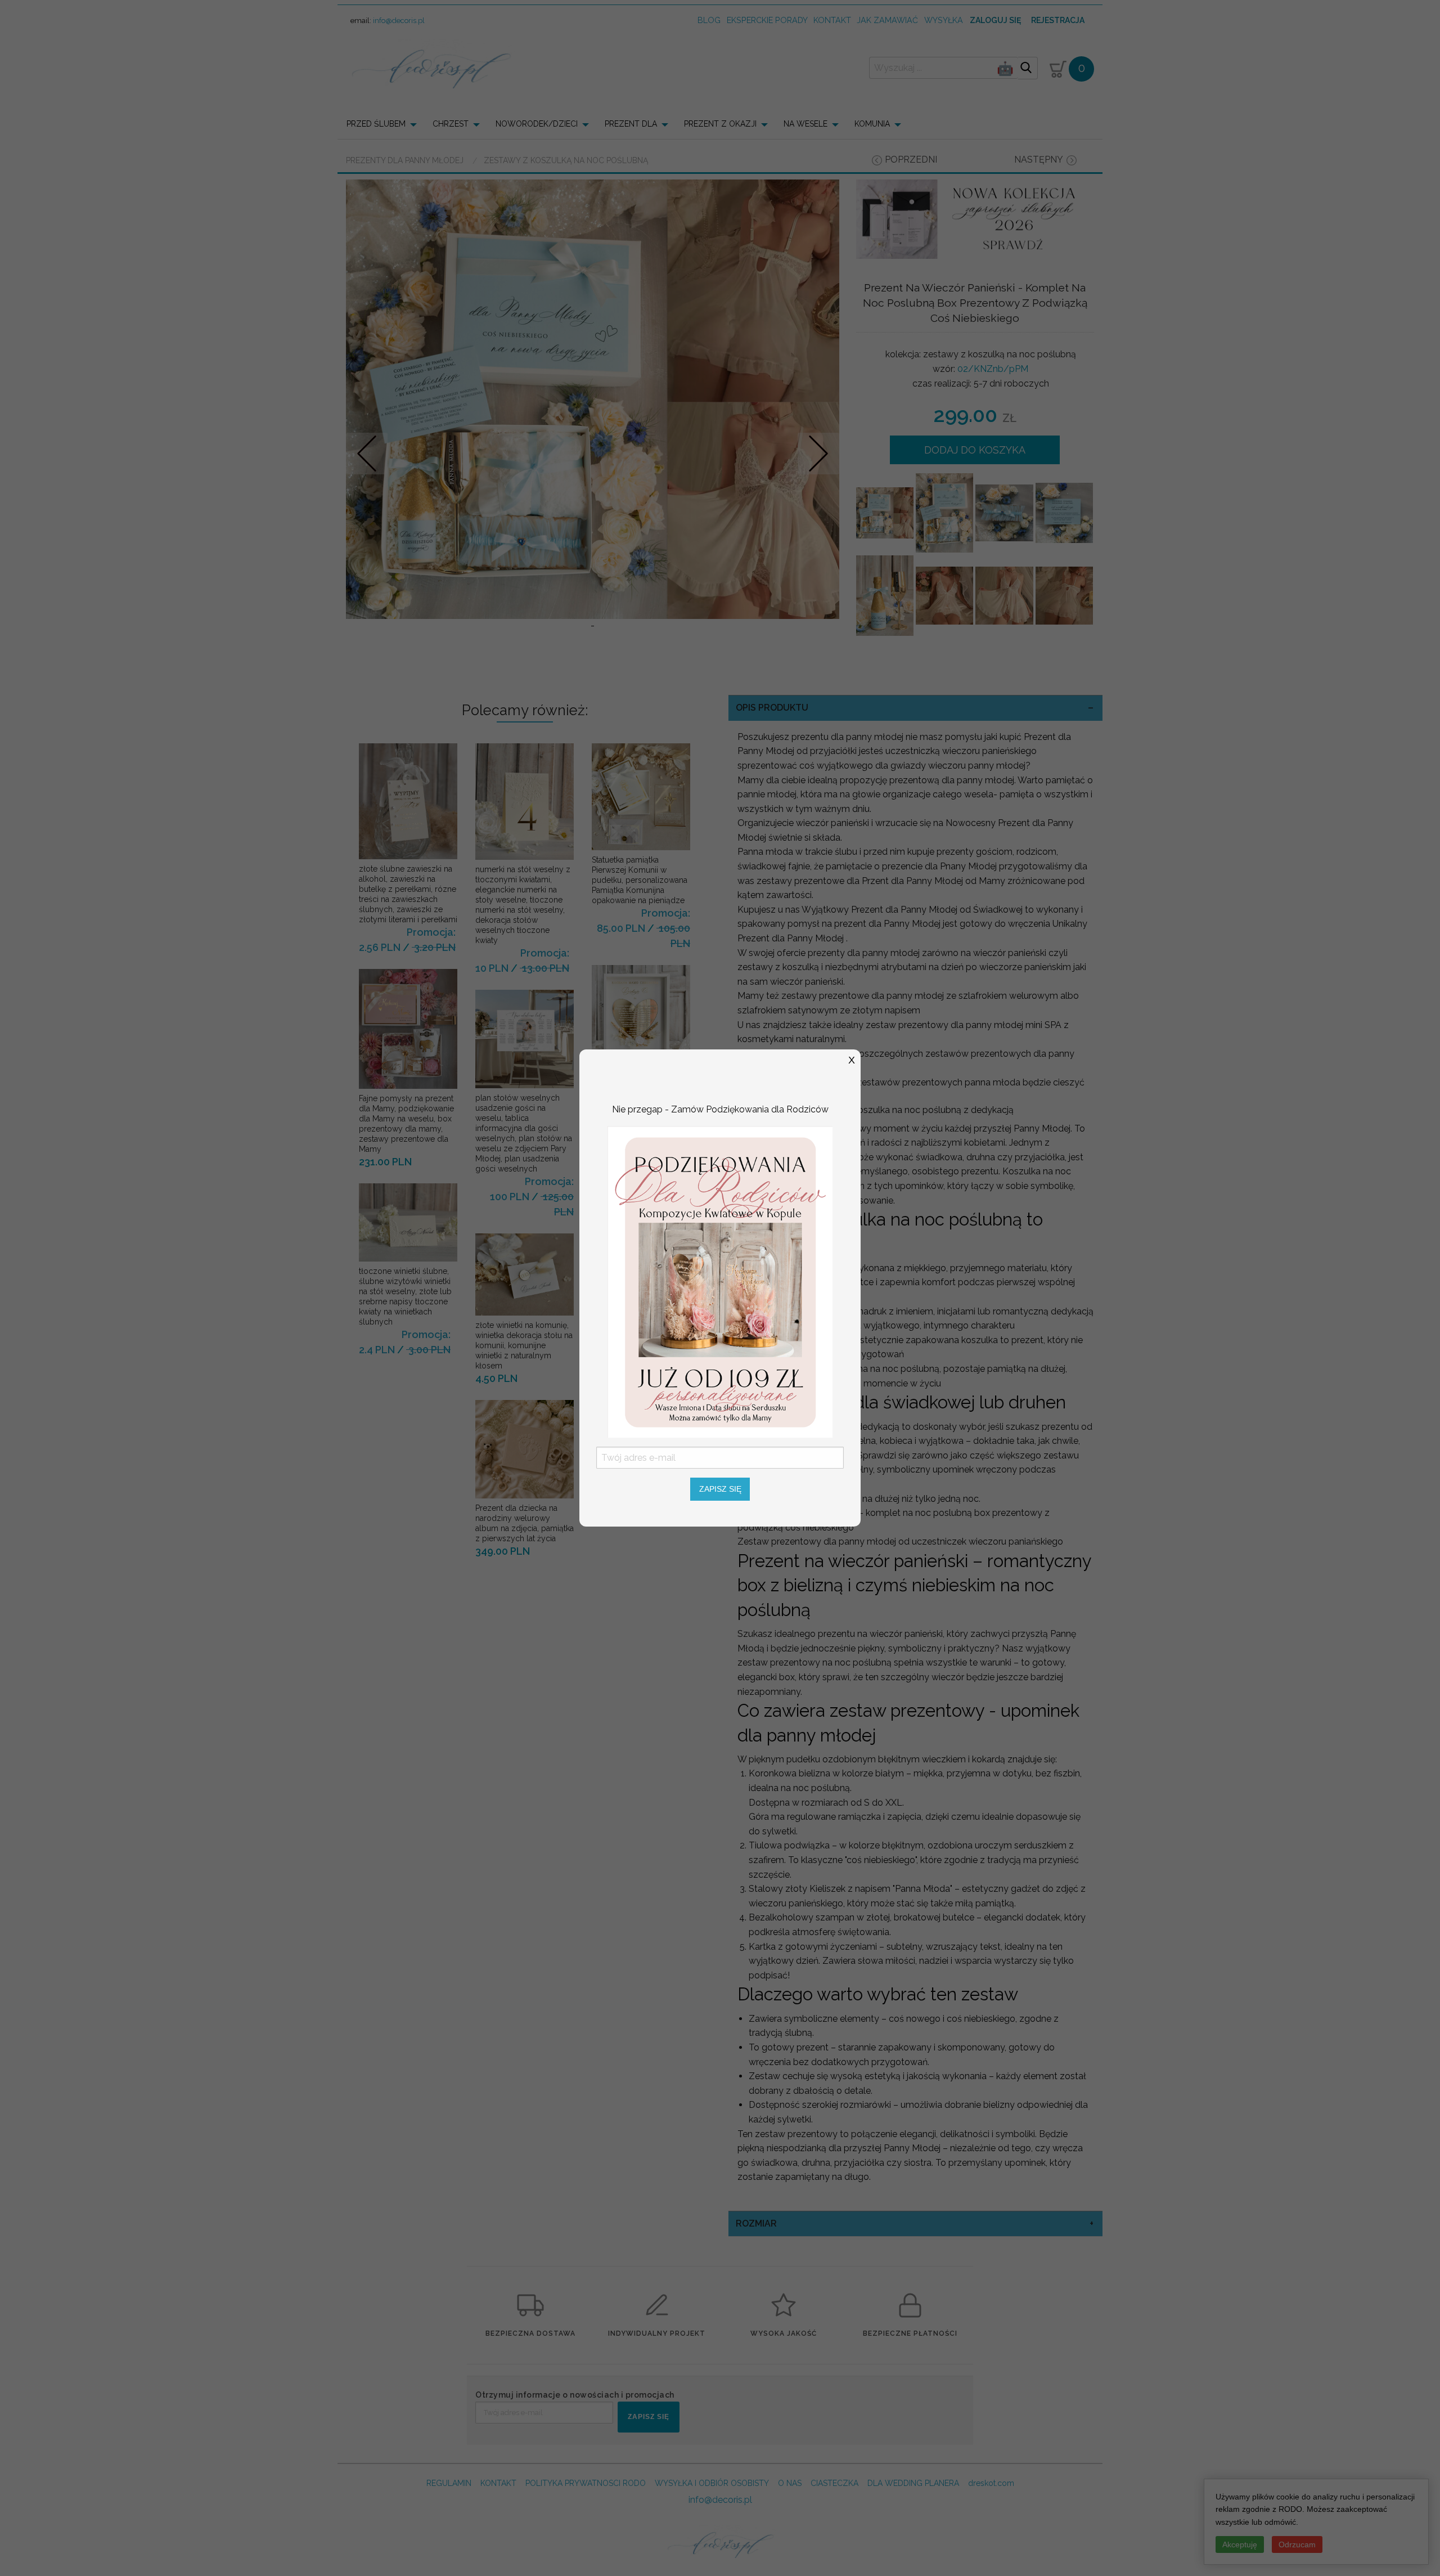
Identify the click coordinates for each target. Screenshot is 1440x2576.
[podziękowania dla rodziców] (720, 1281)
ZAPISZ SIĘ (720, 1489)
